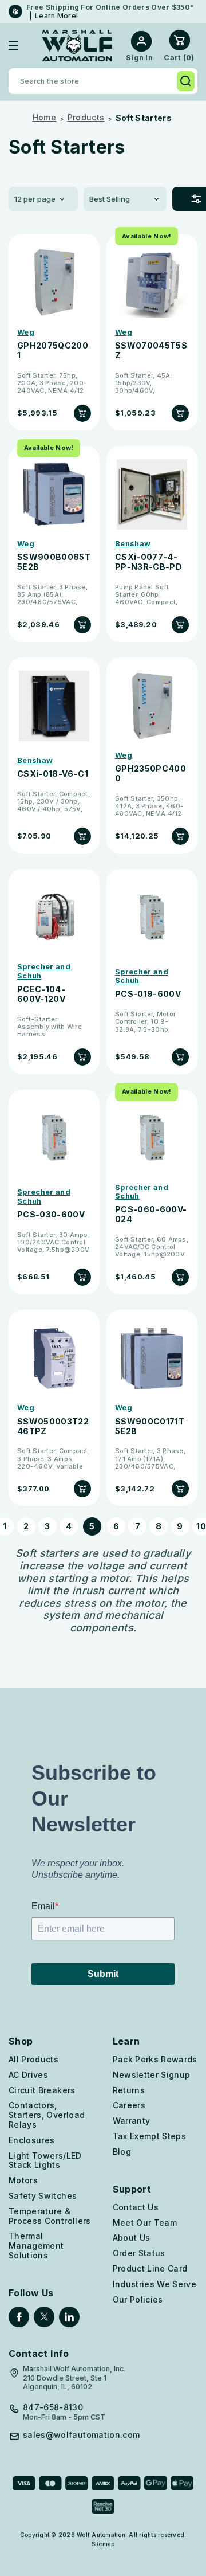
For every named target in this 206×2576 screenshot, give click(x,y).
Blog (122, 2152)
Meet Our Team (145, 2223)
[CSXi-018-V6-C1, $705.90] (54, 706)
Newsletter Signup (152, 2075)
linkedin (69, 2317)
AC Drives (28, 2075)
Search (186, 81)
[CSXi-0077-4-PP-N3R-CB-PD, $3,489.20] (152, 494)
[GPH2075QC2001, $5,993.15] (54, 282)
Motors (23, 2180)
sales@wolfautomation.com (81, 2435)
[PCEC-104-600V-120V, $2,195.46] (54, 917)
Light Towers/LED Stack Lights (45, 2160)
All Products (33, 2059)
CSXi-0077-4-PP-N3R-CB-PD (148, 562)
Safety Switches (43, 2196)
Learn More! (56, 16)
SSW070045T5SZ (151, 351)
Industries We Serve (155, 2284)
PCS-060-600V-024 (151, 1214)
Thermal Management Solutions (36, 2246)
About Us (132, 2238)
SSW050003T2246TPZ (53, 1426)
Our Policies (138, 2299)
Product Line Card (150, 2268)
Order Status (139, 2253)
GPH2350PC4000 (150, 774)
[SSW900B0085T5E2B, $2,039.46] (54, 494)
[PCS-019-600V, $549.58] (152, 917)
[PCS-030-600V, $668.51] (54, 1138)
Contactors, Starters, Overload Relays (47, 2115)
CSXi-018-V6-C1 (53, 774)
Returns (129, 2090)
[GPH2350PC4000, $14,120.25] (152, 706)
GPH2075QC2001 (53, 351)
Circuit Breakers (42, 2090)
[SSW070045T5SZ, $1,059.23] (152, 282)
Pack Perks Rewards (155, 2059)
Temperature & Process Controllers (50, 2216)
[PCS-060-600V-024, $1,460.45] (152, 1138)
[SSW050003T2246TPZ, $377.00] (54, 1358)
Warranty (132, 2121)
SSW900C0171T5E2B (150, 1426)
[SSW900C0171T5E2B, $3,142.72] (152, 1358)
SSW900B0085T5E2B (54, 562)
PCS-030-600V (51, 1215)
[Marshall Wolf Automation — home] (77, 46)
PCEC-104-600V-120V (41, 994)
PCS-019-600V (148, 994)
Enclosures (32, 2140)
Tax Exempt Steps (150, 2136)
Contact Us (136, 2207)
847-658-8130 (53, 2407)
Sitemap (103, 2544)
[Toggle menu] (22, 46)
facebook (19, 2317)
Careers (129, 2105)
